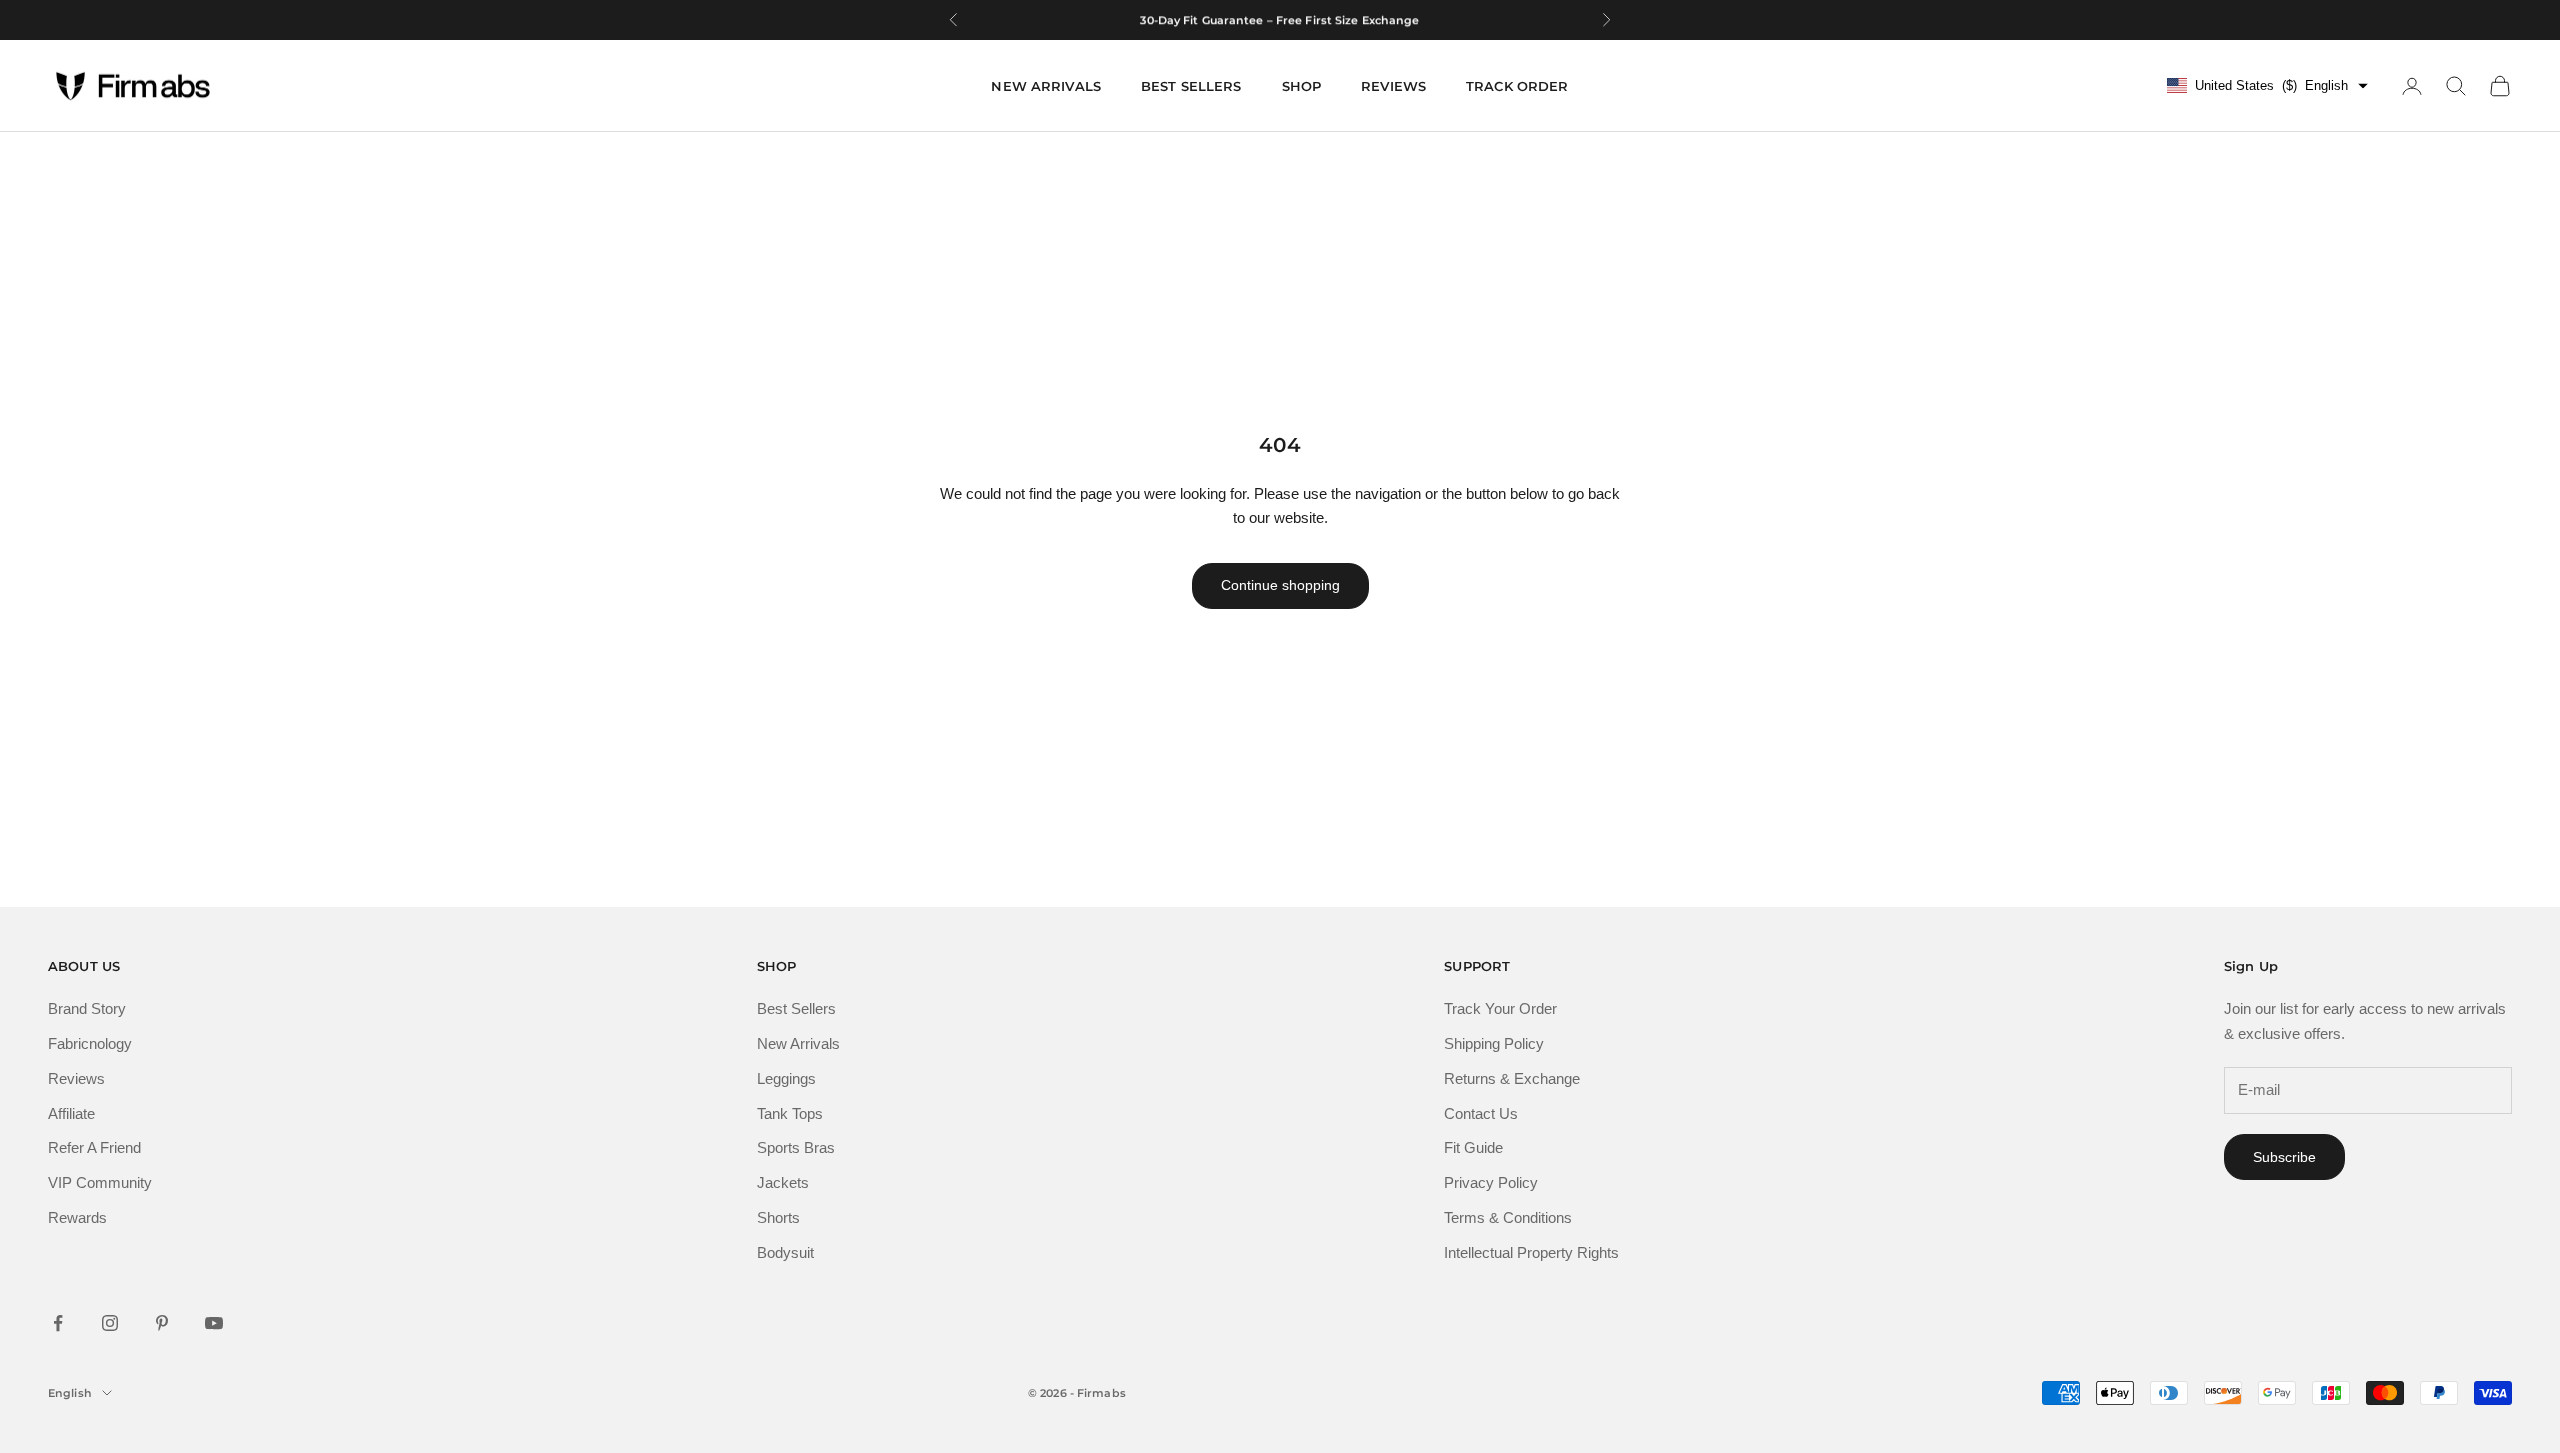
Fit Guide (1473, 1147)
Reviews (76, 1078)
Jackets (783, 1182)
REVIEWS (1393, 86)
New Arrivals (798, 1043)
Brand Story (87, 1008)
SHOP (1302, 86)
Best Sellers (796, 1008)
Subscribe (2284, 1157)
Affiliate (71, 1113)
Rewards (77, 1217)
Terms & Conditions (1508, 1217)
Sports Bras (796, 1147)
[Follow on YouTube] (214, 1323)
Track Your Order (1500, 1008)
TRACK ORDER (1517, 86)
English (70, 1393)
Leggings (786, 1078)
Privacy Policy (1491, 1182)
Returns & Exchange (1512, 1078)
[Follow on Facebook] (58, 1323)
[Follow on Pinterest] (162, 1323)
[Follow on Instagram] (110, 1323)
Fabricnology (90, 1043)
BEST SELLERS (1191, 86)
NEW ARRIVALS (1046, 86)
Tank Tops (790, 1113)
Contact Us (1481, 1113)
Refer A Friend (94, 1147)
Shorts (778, 1217)
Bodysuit (785, 1252)
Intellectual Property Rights (1531, 1252)
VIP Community (100, 1182)
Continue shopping (1280, 585)
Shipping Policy (1494, 1043)
